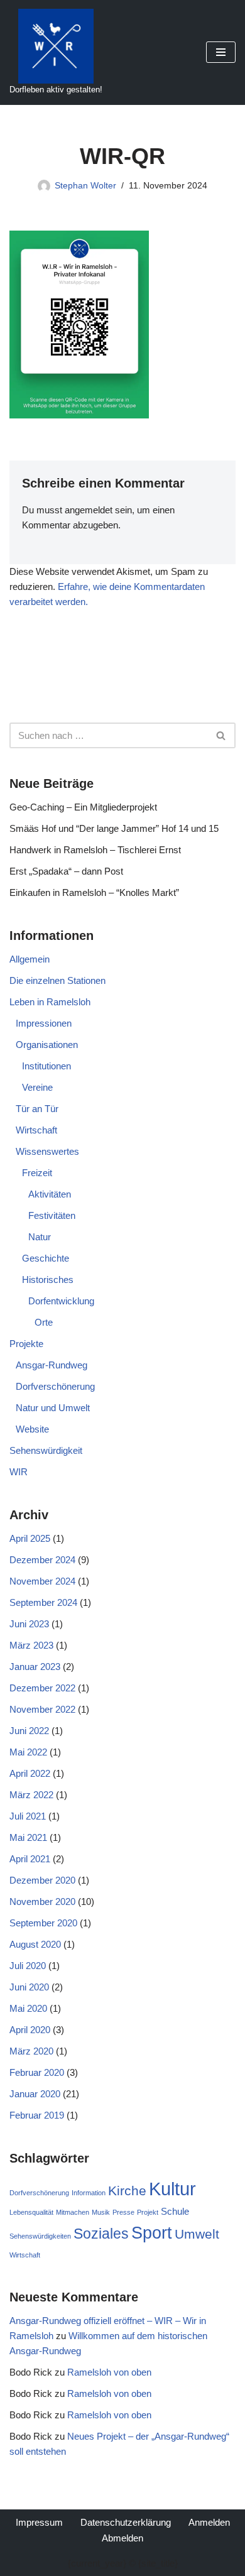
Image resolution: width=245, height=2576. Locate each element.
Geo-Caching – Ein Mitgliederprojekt (83, 807)
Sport (152, 2233)
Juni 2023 (29, 1624)
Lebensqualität (31, 2212)
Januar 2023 (35, 1667)
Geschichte (46, 1258)
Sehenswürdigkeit (46, 1450)
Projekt (148, 2212)
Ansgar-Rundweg (52, 1365)
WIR (19, 1472)
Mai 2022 (28, 1752)
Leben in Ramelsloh (50, 1002)
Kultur (172, 2189)
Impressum (39, 2522)
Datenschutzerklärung (126, 2522)
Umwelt (197, 2234)
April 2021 (30, 1859)
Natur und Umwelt (53, 1408)
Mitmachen (73, 2212)
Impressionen (44, 1023)
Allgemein (30, 959)
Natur (40, 1237)
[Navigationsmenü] (221, 52)
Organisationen (47, 1045)
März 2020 (31, 2051)
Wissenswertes (47, 1151)
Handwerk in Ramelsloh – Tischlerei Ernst (95, 850)
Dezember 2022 (42, 1688)
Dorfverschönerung (55, 1386)
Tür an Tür (37, 1109)
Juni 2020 (29, 1987)
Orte (44, 1322)
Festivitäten (52, 1215)
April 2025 (30, 1538)
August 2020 (35, 1944)
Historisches (48, 1280)
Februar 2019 (37, 2115)
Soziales (101, 2234)
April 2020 (30, 2030)
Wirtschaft (36, 1130)
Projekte (26, 1344)
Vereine (37, 1087)
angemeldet (89, 510)
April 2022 (30, 1773)
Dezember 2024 (42, 1560)
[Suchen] (221, 735)
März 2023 (31, 1645)
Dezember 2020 (42, 1880)
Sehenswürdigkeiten (40, 2236)
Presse (123, 2212)
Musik (101, 2212)
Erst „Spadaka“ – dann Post (66, 871)
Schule (175, 2211)
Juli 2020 (28, 1966)
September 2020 (43, 1923)
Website (32, 1429)
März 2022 (31, 1795)
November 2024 (42, 1581)
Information (89, 2193)
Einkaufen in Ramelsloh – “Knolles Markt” (94, 892)
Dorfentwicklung (61, 1301)
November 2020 (42, 1902)
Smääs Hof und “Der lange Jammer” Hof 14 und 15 (114, 828)
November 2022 (42, 1709)
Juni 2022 (29, 1731)
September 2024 (43, 1602)
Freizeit (37, 1173)
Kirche (127, 2191)
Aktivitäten (50, 1194)
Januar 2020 (35, 2094)
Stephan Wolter (85, 186)
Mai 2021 (28, 1837)
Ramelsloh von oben (109, 2372)
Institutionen (46, 1066)
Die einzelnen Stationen (57, 980)
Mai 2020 (28, 2008)
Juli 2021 (28, 1816)
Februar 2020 (37, 2072)
